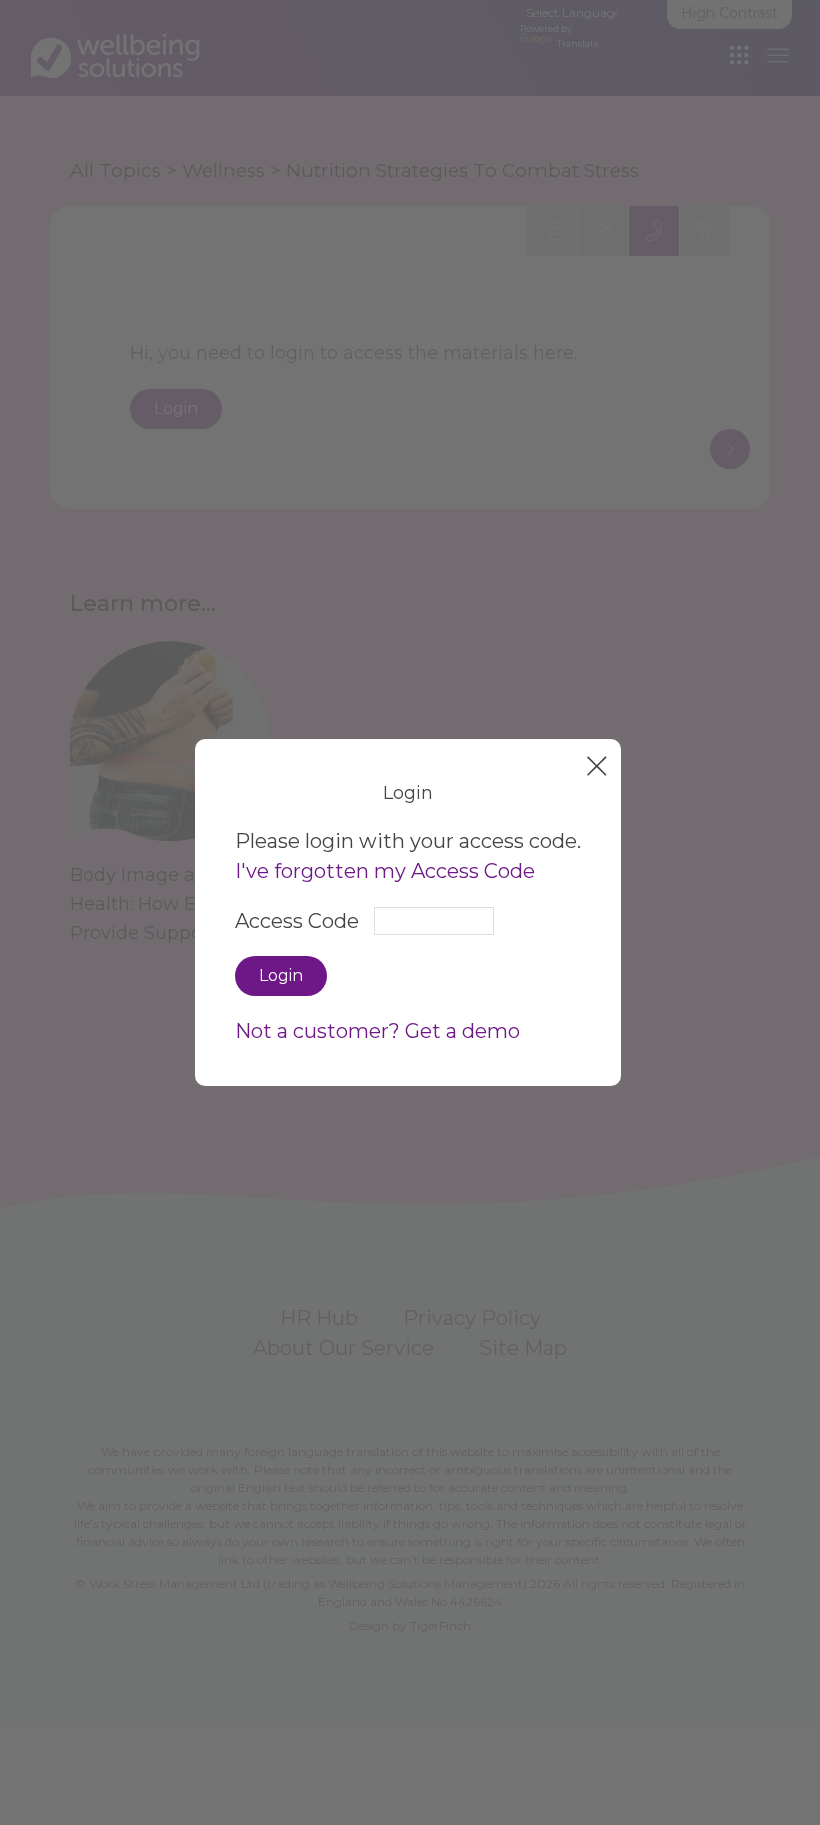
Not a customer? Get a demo (377, 1031)
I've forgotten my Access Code (385, 871)
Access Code (297, 921)
